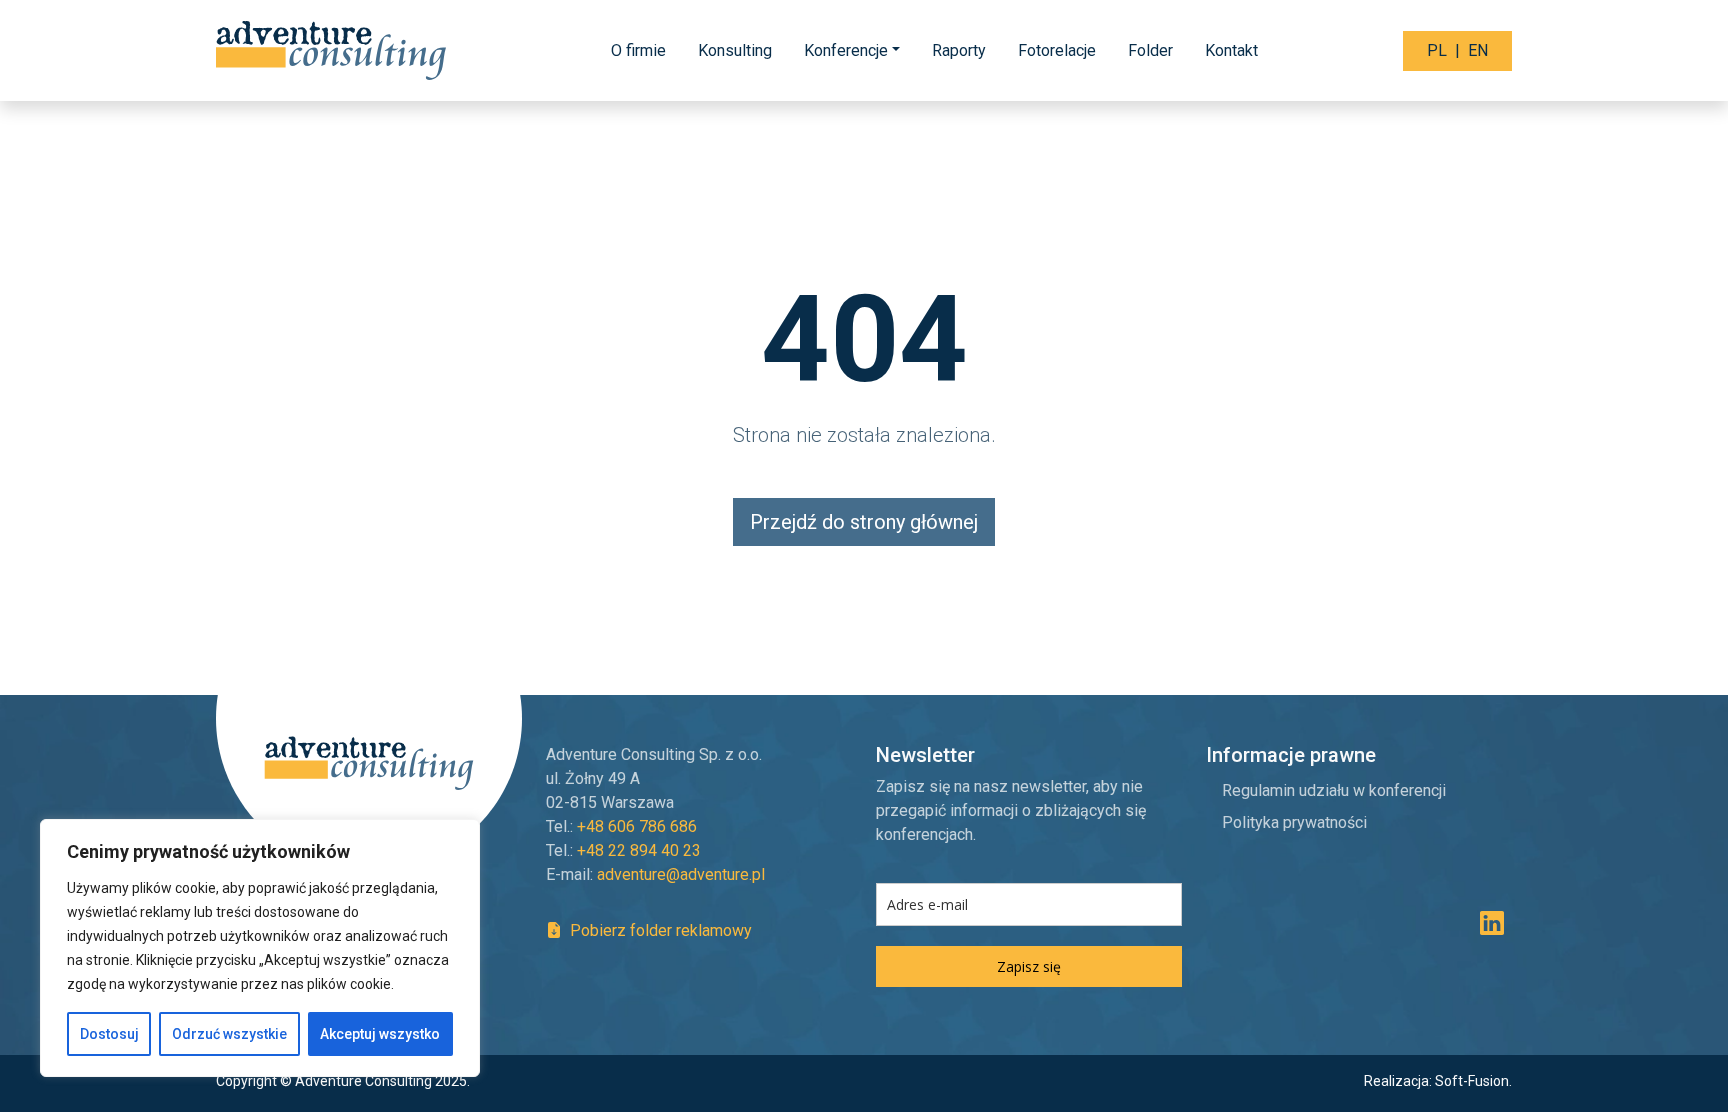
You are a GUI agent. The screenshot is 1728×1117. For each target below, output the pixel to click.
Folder (1150, 50)
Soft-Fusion (1472, 1081)
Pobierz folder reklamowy (659, 930)
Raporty (959, 50)
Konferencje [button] (846, 50)
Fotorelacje (1057, 50)
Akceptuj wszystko (380, 1034)
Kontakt (1231, 50)
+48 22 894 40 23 (639, 850)
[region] (260, 948)
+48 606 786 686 (637, 826)
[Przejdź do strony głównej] (333, 50)
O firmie (638, 50)
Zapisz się (1029, 966)
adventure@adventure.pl (681, 874)
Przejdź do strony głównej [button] (864, 522)
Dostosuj (109, 1034)
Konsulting (735, 50)
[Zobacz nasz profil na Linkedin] (1492, 927)
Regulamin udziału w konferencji (1334, 790)
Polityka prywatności (1294, 822)
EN (1478, 50)
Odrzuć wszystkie (229, 1034)
